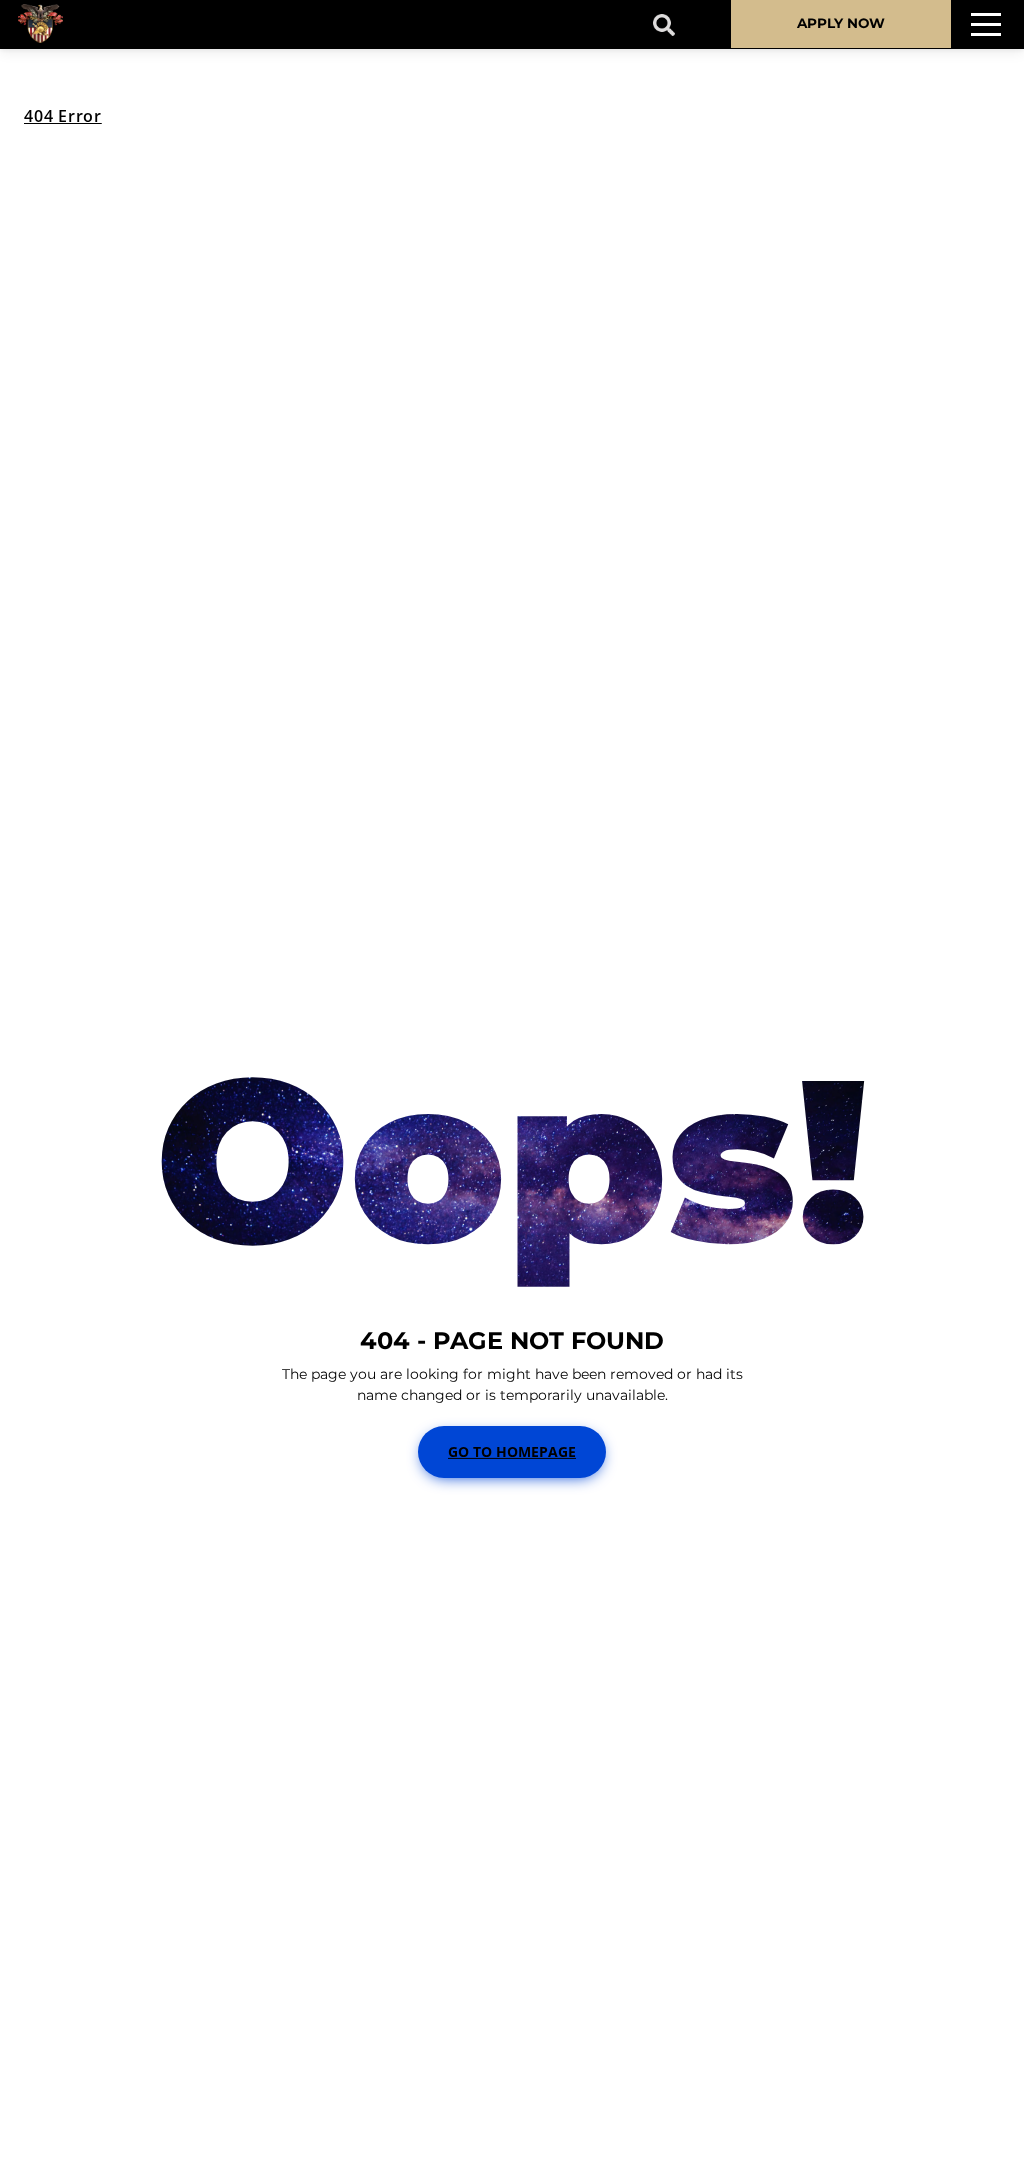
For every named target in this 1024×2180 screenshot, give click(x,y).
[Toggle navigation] (986, 24)
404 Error (63, 116)
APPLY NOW (841, 23)
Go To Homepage (512, 1451)
